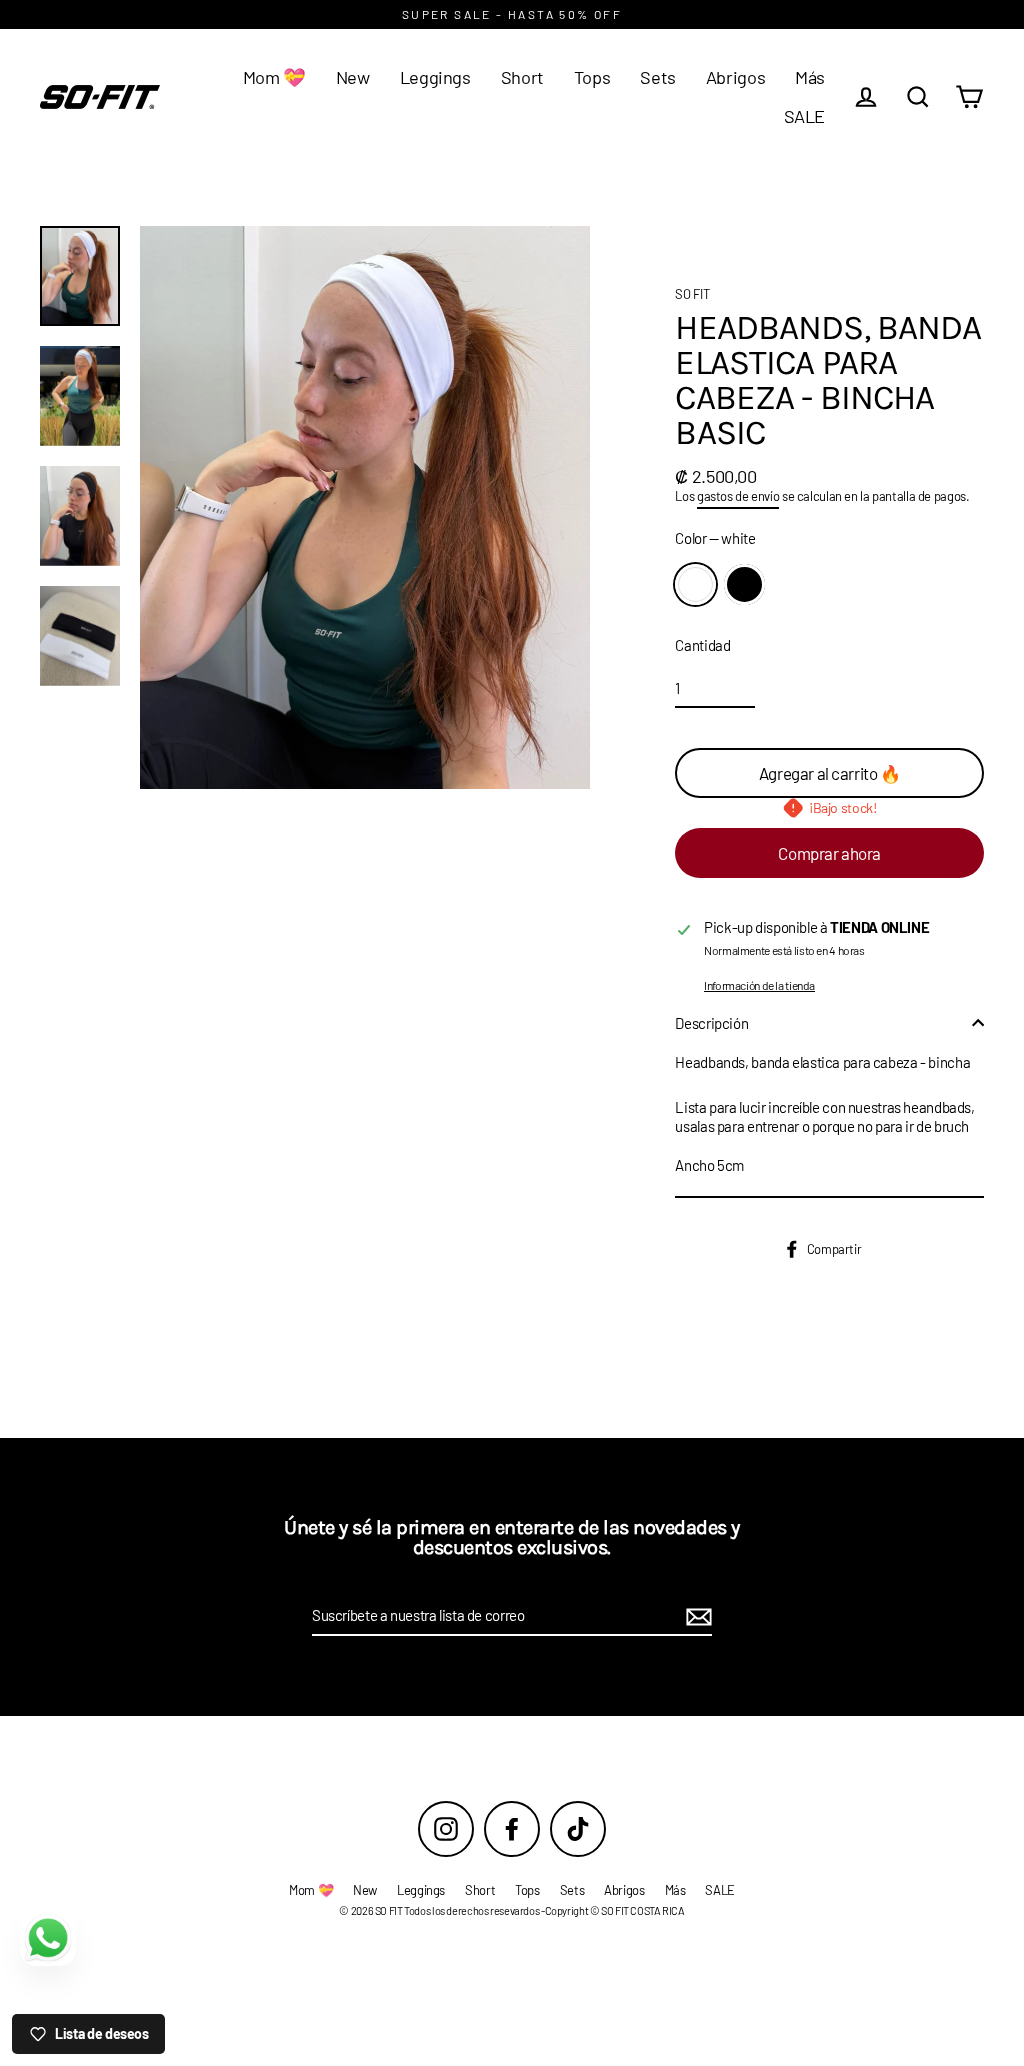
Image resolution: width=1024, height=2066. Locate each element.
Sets (658, 77)
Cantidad (702, 645)
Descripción (711, 1023)
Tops (592, 77)
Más (810, 77)
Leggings (435, 77)
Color (715, 538)
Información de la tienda (759, 985)
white (695, 584)
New (353, 77)
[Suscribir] (696, 1617)
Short (522, 77)
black (744, 584)
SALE (805, 116)
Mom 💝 (274, 77)
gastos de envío (738, 496)
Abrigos (735, 77)
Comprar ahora (829, 853)
